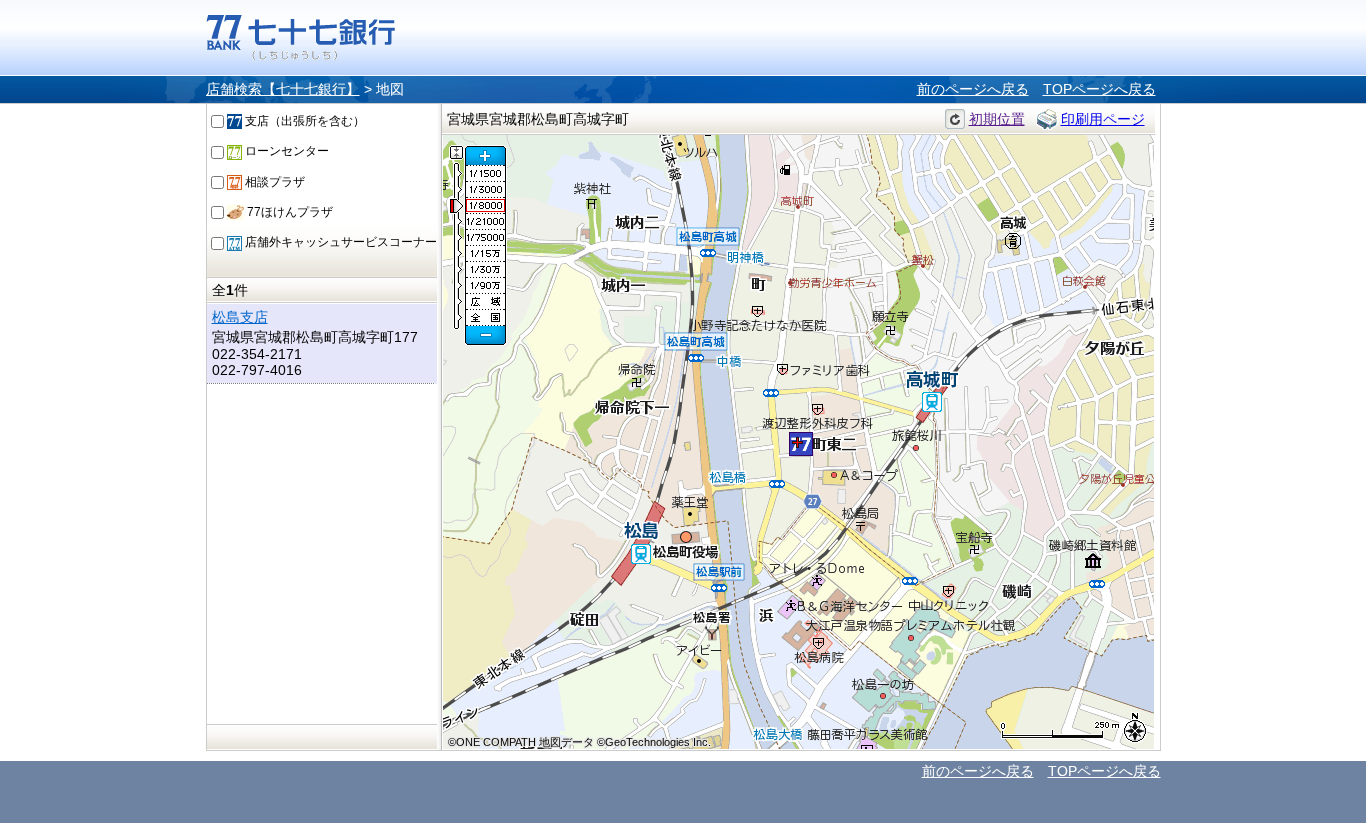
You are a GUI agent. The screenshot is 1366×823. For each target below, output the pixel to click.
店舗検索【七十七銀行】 (283, 89)
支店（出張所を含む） (303, 121)
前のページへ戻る (973, 89)
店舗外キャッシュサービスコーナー (339, 242)
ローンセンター (285, 151)
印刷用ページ (1103, 119)
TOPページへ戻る (1099, 89)
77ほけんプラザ (288, 212)
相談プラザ (273, 182)
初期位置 (997, 119)
